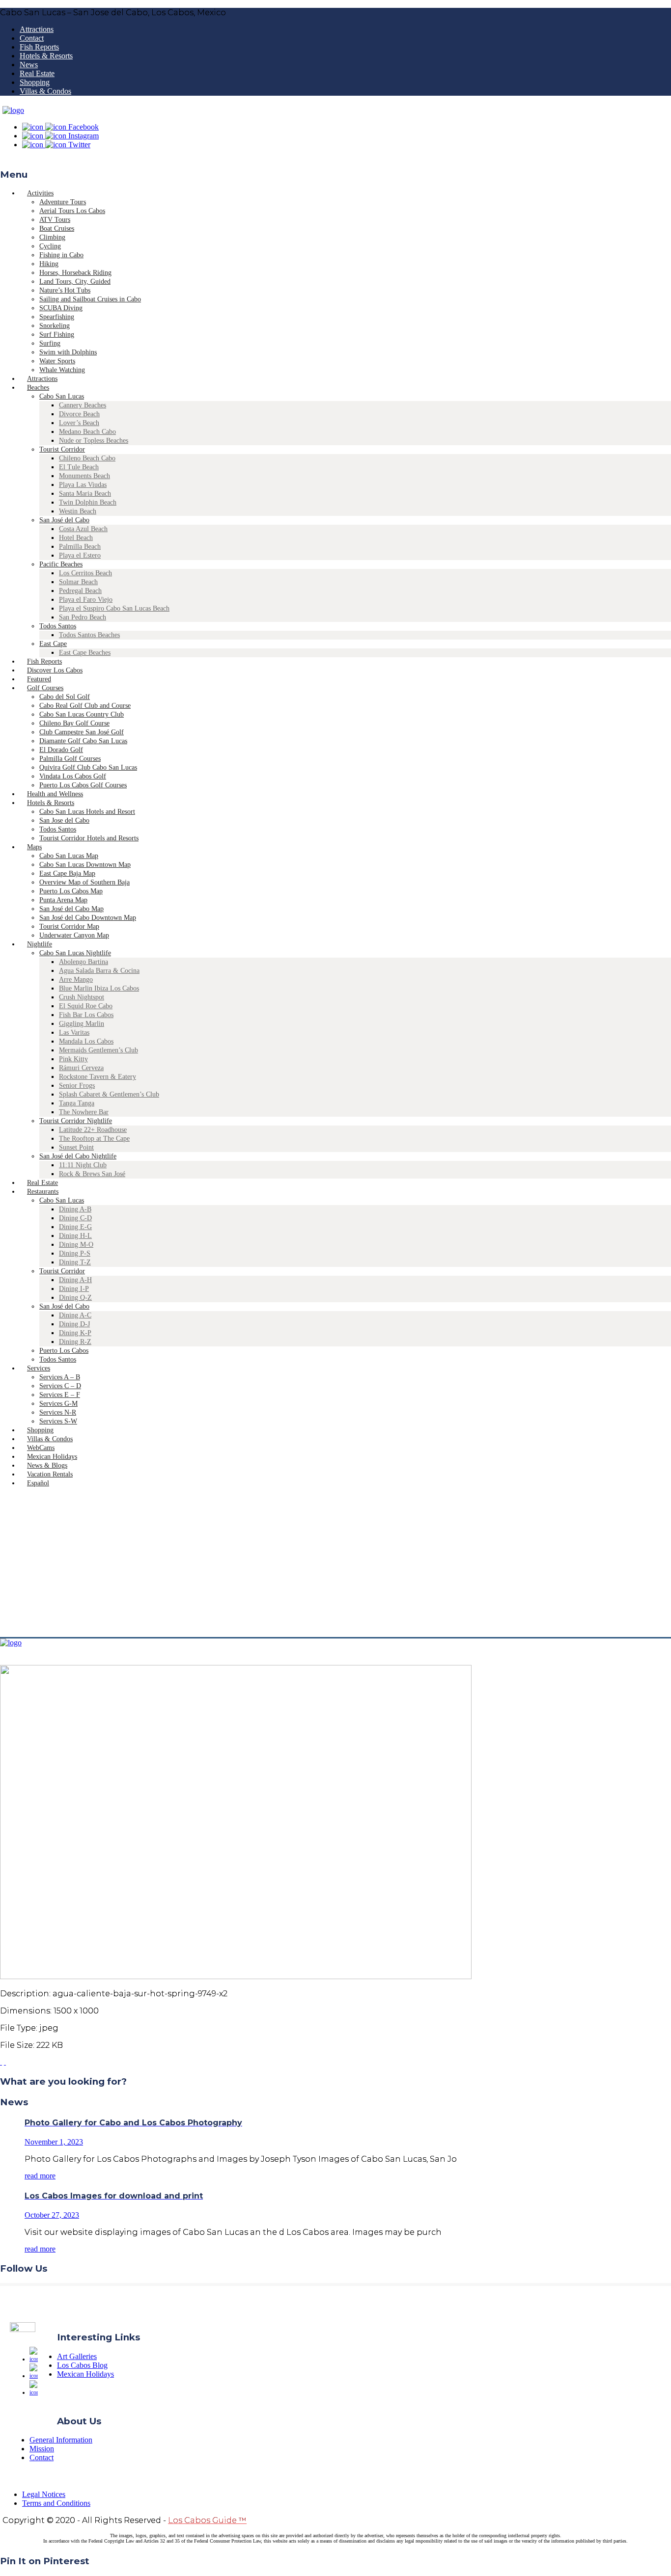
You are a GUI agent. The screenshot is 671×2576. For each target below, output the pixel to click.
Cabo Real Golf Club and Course (85, 706)
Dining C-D (75, 1218)
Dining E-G (75, 1227)
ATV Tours (55, 220)
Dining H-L (75, 1236)
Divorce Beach (79, 414)
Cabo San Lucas (62, 396)
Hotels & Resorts (46, 56)
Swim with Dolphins (68, 352)
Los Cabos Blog (82, 2365)
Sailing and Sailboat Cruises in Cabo (90, 299)
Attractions (37, 29)
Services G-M (58, 1404)
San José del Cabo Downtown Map (88, 918)
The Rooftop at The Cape (94, 1139)
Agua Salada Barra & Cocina (99, 971)
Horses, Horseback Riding (75, 273)
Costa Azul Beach (83, 529)
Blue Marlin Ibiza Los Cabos (99, 988)
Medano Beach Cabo (87, 432)
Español (38, 1483)
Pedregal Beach (80, 591)
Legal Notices (44, 2494)
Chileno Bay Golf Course (74, 723)
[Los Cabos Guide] (13, 110)
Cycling (50, 246)
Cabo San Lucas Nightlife (75, 953)
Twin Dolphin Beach (88, 502)
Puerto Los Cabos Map (71, 891)
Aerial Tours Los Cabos (72, 211)
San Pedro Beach (83, 617)
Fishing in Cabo (61, 255)
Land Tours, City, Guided (75, 282)
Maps (34, 847)
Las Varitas (74, 1033)
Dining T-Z (75, 1262)
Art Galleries (77, 2356)
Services (39, 1368)
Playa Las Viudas (83, 485)
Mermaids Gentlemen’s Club (98, 1050)
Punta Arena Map (63, 900)
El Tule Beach (79, 467)
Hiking (49, 264)
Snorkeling (55, 326)
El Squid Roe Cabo (86, 1006)
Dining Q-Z (75, 1298)
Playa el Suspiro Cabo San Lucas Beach (114, 608)
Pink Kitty (73, 1059)
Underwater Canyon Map (74, 935)
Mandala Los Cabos (86, 1041)
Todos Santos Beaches (89, 635)
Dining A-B (75, 1209)
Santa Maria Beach (85, 494)
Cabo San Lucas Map (69, 856)
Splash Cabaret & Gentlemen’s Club (109, 1094)
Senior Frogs (77, 1086)
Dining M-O (76, 1245)
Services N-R (58, 1412)
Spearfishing (57, 317)
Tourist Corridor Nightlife (76, 1121)
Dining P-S (75, 1253)
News (29, 65)
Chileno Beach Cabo (87, 458)
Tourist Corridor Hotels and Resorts (89, 838)
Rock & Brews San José (92, 1174)
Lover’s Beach (79, 423)
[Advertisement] (335, 1563)
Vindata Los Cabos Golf (73, 776)
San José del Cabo (64, 520)
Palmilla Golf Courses (70, 759)
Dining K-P (75, 1333)
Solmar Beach (78, 582)
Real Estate (37, 73)
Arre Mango (76, 979)
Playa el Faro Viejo (86, 600)
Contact (32, 38)
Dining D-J (74, 1324)
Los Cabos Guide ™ (207, 2520)
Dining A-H (75, 1280)
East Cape (53, 644)
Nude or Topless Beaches (94, 441)
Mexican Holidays (85, 2374)
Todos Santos (58, 626)
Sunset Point (76, 1147)
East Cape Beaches (85, 653)
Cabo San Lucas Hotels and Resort (87, 812)
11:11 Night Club (83, 1165)
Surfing (50, 343)
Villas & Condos (45, 91)
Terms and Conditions (56, 2503)
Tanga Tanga (77, 1103)
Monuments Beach (84, 476)
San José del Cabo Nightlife (78, 1156)
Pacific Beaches (61, 564)
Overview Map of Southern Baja (84, 882)
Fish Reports (39, 47)
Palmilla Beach (80, 547)
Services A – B (60, 1377)
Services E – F (60, 1395)
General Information (61, 2440)
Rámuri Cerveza (81, 1068)
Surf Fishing (57, 335)
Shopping (35, 82)
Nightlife (40, 944)
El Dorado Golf (61, 750)
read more (40, 2176)
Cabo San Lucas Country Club (82, 714)
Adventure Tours (63, 202)
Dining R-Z (75, 1342)
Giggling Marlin (82, 1024)
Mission (42, 2449)
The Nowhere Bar (84, 1112)
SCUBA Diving (61, 308)
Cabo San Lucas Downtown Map (85, 865)
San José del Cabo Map (71, 909)
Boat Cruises (57, 228)
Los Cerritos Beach (85, 573)
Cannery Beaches (83, 405)
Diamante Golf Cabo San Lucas (83, 741)
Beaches (38, 388)
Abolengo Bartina (84, 962)
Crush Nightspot (82, 997)
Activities (40, 193)
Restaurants (43, 1192)
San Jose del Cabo (64, 820)
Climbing (52, 237)
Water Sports (57, 361)
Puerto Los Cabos (64, 1351)
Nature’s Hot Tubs (65, 290)
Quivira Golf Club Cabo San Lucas (88, 767)
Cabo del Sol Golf (65, 697)
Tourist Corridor (62, 449)
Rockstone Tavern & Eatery (98, 1077)
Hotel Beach (76, 538)
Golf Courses (45, 688)
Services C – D (60, 1386)
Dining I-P (74, 1289)
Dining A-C (75, 1315)
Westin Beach (78, 511)
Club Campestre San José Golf (82, 732)
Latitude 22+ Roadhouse (93, 1130)
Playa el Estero (80, 555)
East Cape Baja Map (67, 873)
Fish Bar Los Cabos (86, 1015)
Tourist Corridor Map (69, 926)
